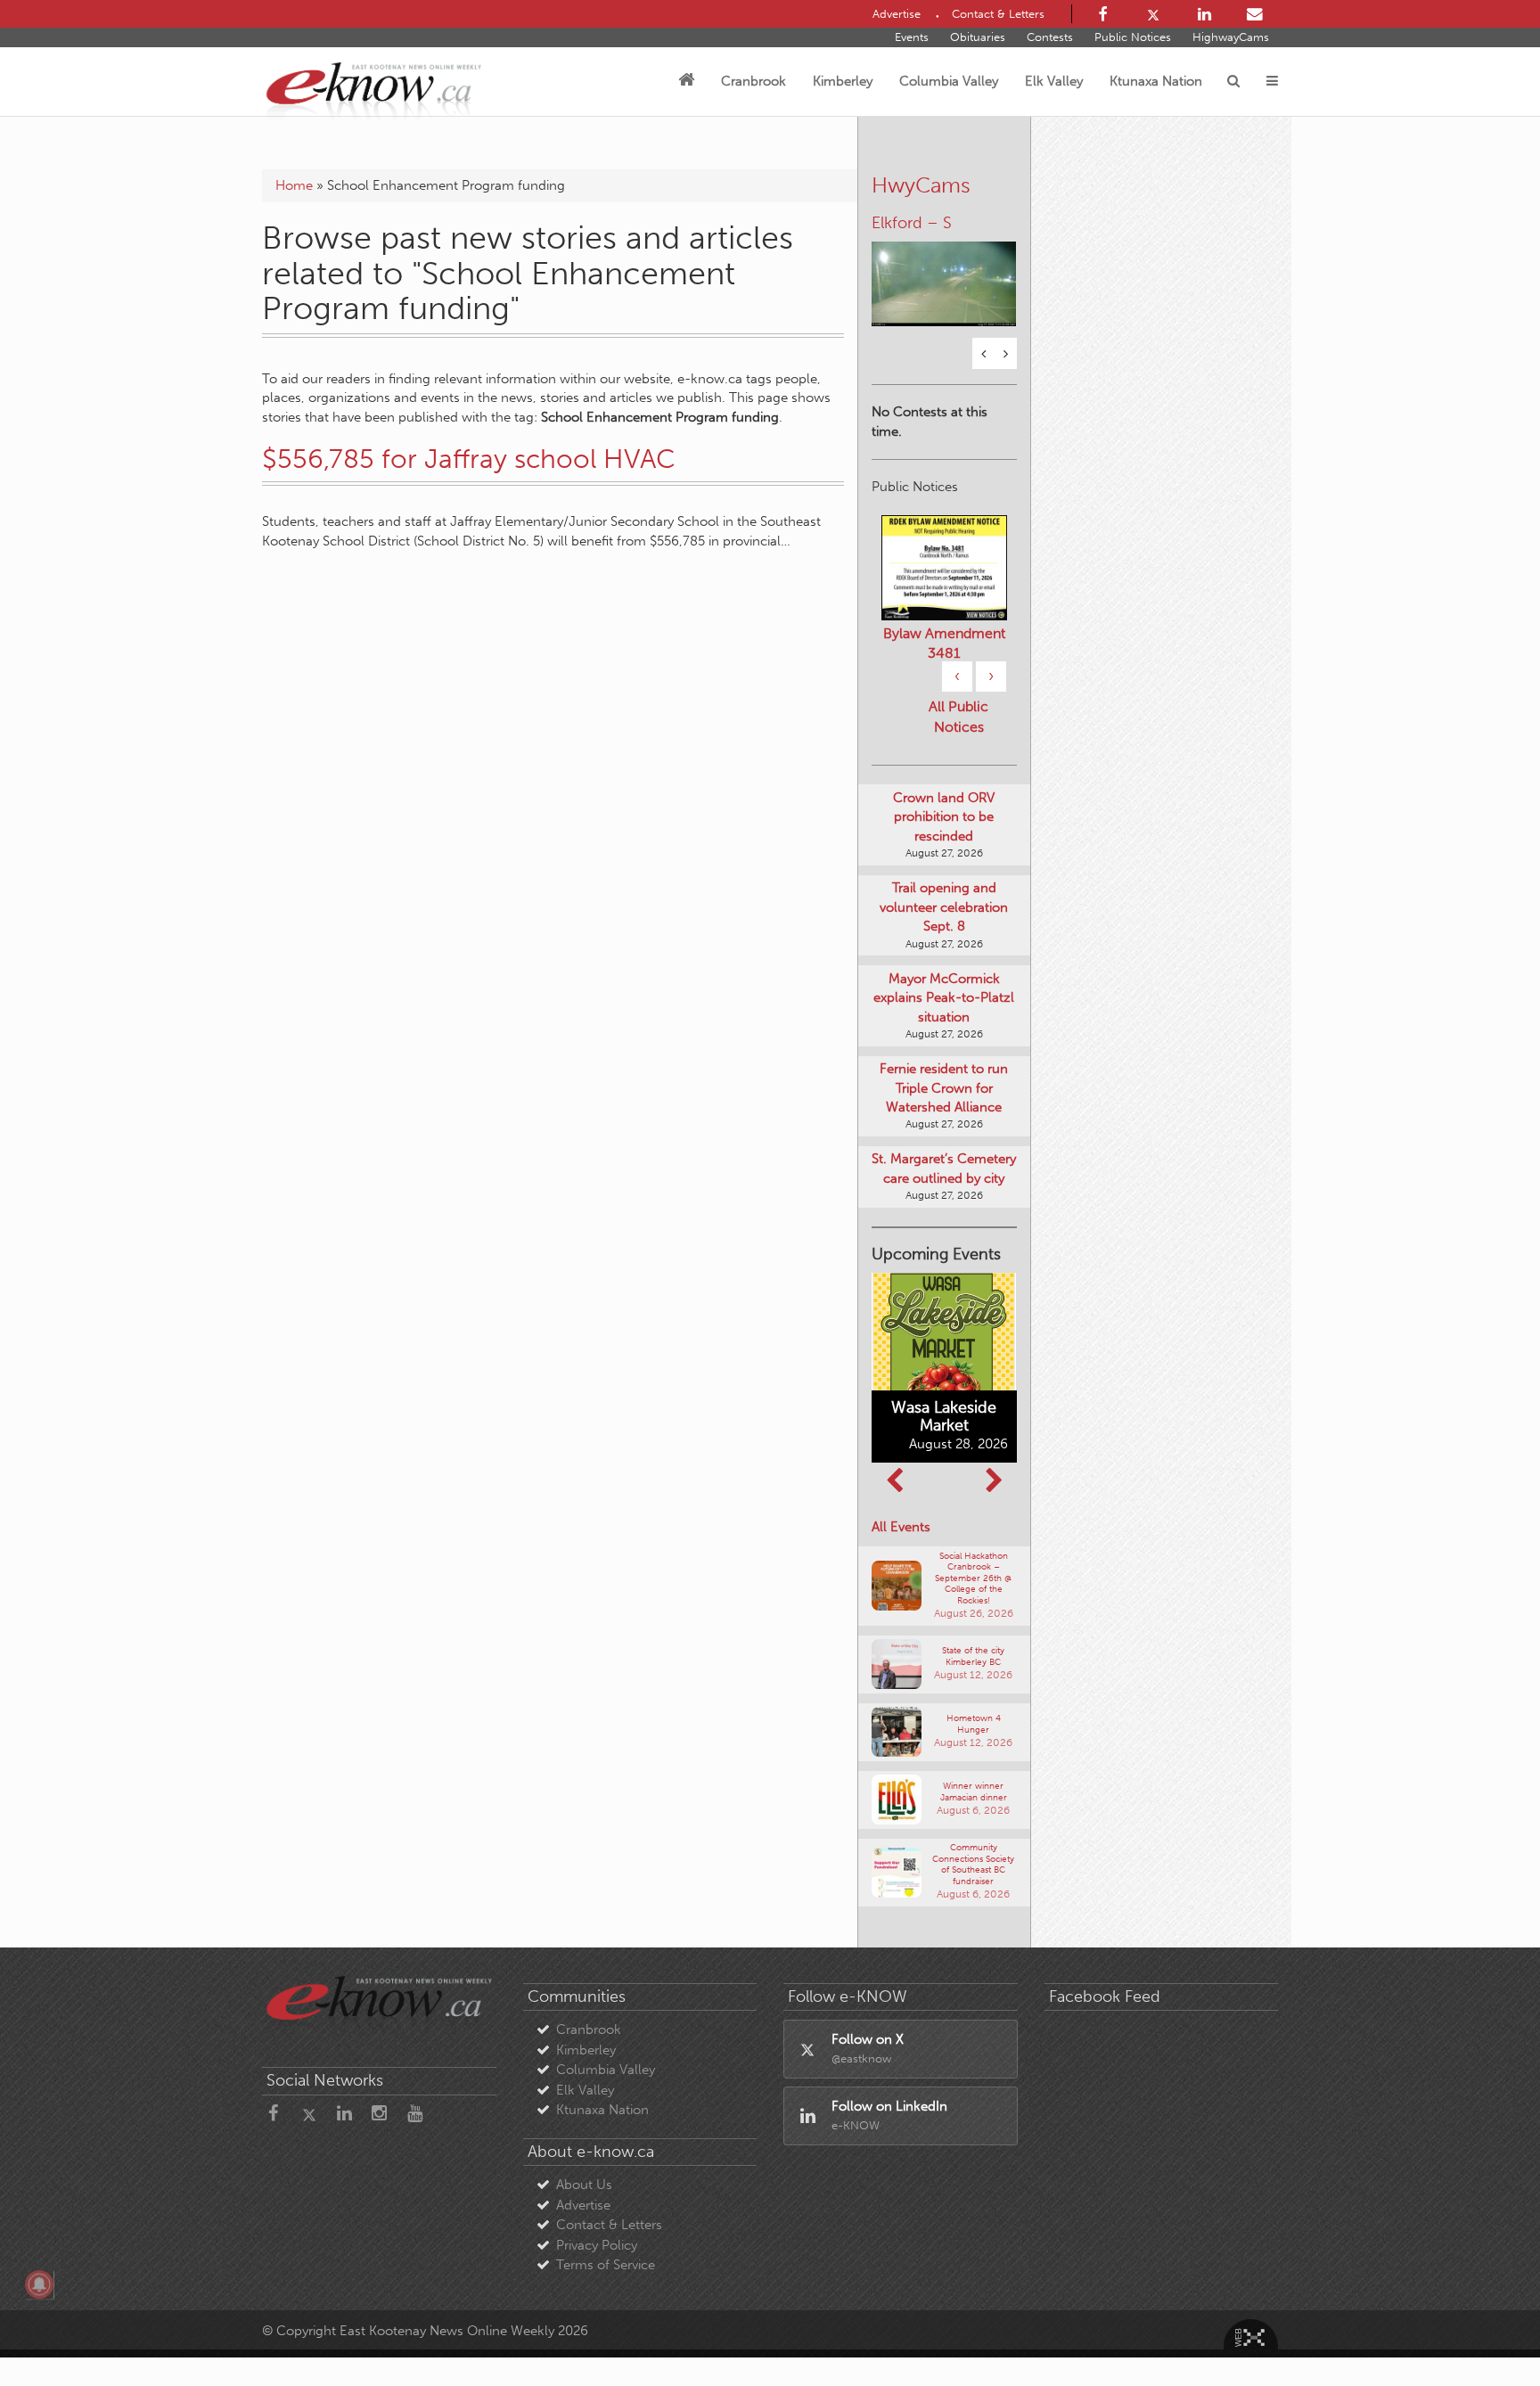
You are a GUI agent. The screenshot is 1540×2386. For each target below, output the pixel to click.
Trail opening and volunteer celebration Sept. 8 (944, 907)
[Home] (686, 81)
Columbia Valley (949, 81)
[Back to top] (1486, 2332)
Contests (1050, 37)
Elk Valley (1054, 81)
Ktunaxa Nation (1156, 81)
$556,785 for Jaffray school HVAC (469, 459)
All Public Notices (958, 717)
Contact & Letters (609, 2225)
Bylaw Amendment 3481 (944, 643)
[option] (944, 273)
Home (294, 185)
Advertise (583, 2205)
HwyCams (921, 185)
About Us (584, 2185)
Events (912, 37)
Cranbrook (754, 81)
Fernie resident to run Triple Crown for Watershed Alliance (944, 1088)
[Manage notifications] (39, 2284)
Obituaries (978, 37)
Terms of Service (606, 2265)
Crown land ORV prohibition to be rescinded (944, 817)
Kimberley (843, 81)
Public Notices (1133, 37)
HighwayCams (1231, 37)
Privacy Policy (597, 2245)
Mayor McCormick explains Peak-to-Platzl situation (944, 998)
